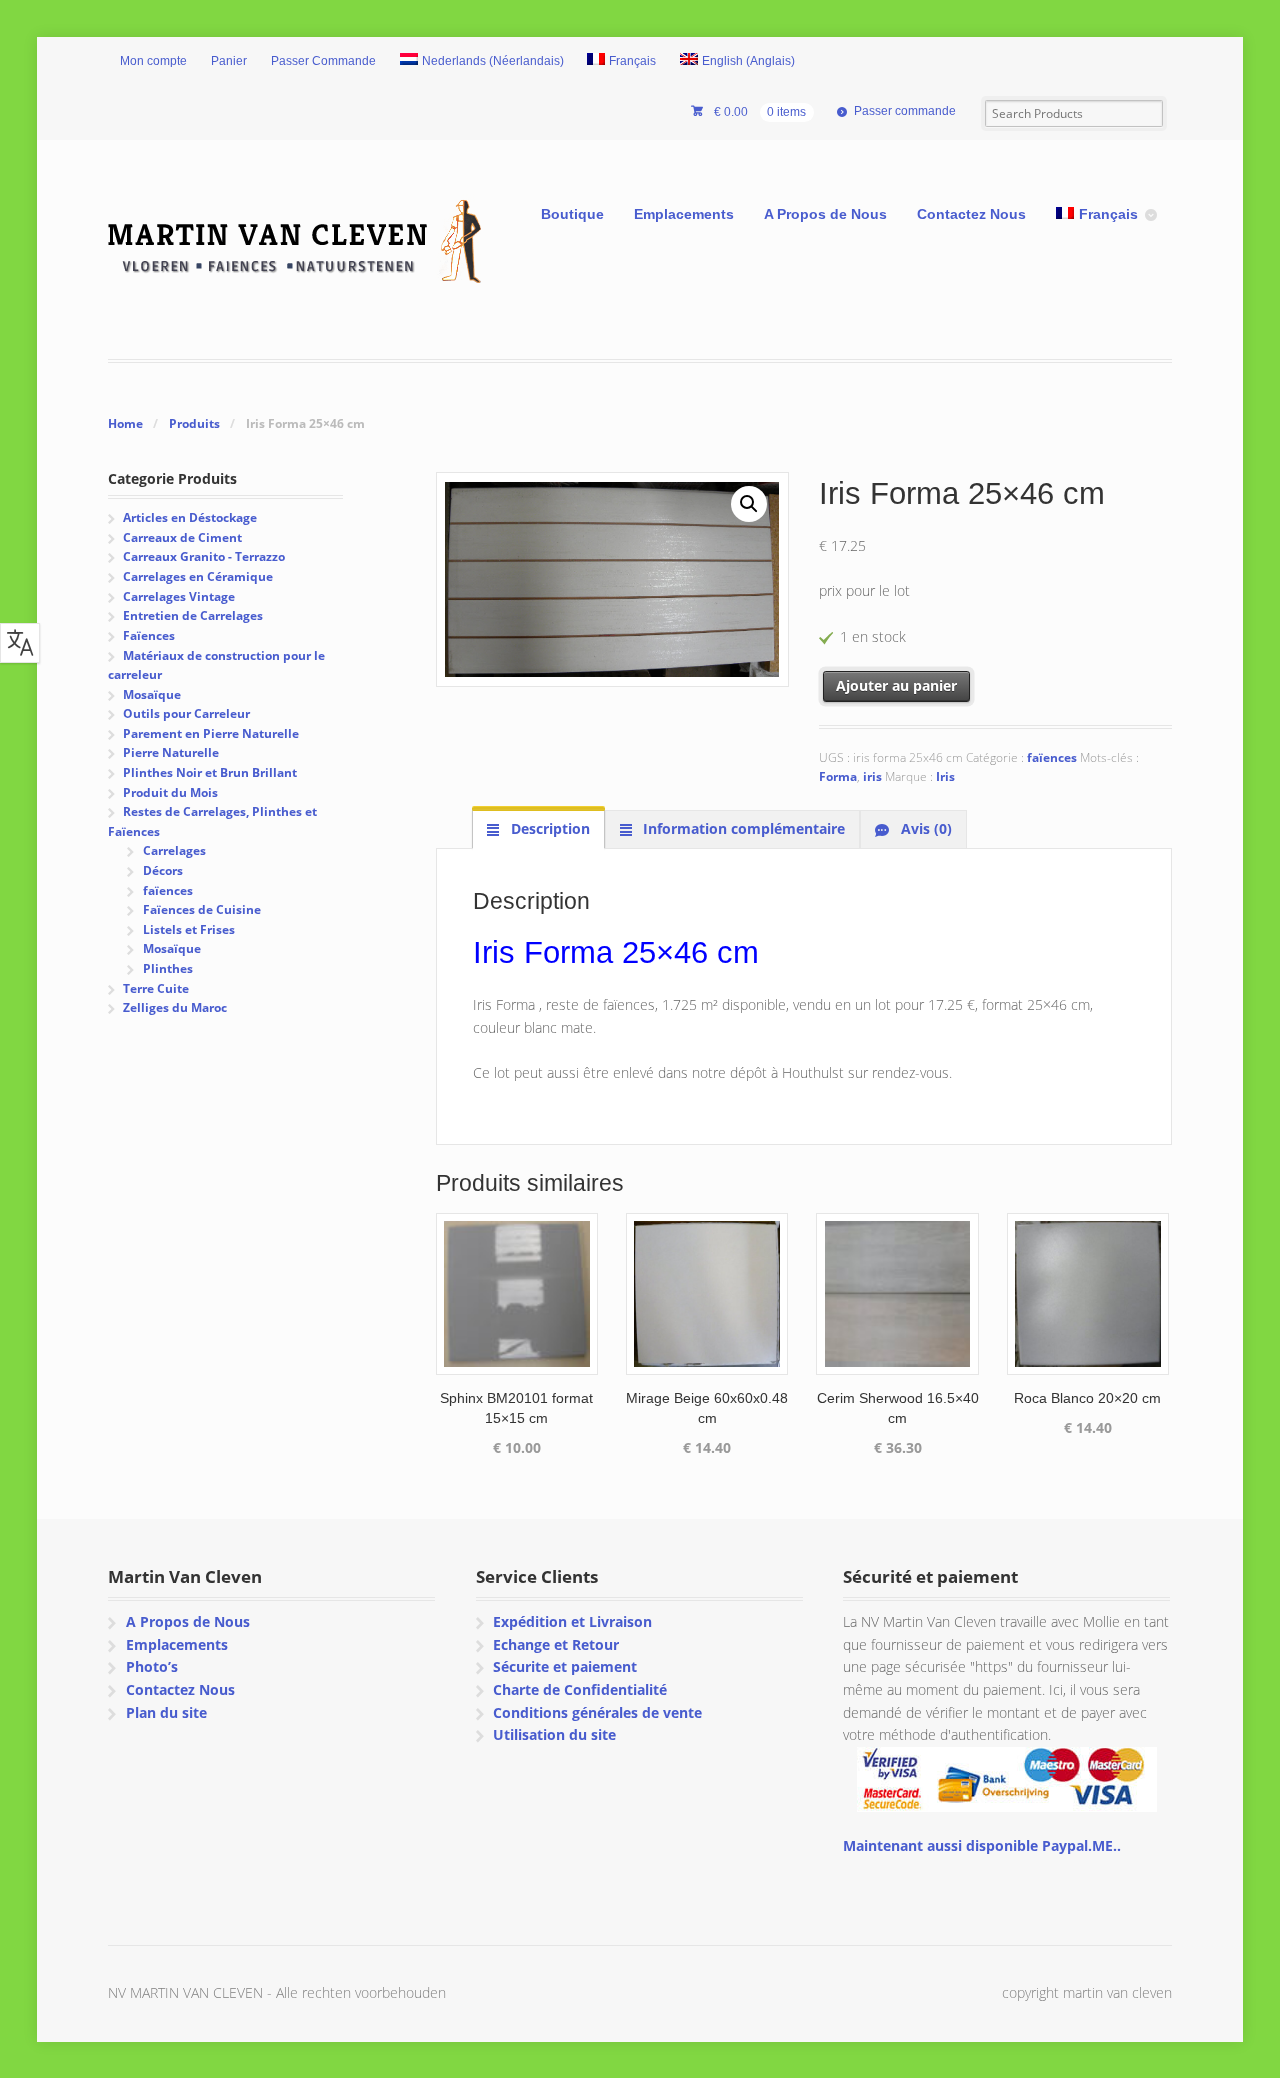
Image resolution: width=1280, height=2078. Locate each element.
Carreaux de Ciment (182, 537)
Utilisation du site (554, 1734)
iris (872, 776)
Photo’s (152, 1666)
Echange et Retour (556, 1644)
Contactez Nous (971, 214)
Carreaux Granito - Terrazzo (204, 556)
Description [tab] (548, 828)
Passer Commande (323, 61)
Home (125, 423)
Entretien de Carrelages (193, 615)
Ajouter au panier (896, 685)
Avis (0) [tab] (924, 828)
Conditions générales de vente (597, 1712)
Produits (194, 423)
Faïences (149, 635)
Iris (945, 776)
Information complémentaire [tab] (742, 828)
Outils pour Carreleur (186, 713)
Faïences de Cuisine (202, 909)
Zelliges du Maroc (175, 1007)
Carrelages (174, 850)
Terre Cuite (156, 988)
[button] (749, 504)
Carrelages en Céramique (198, 576)
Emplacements (684, 214)
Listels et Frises (189, 929)
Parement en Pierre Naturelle (211, 733)
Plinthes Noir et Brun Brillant (210, 772)
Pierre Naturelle (171, 752)
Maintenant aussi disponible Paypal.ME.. (982, 1845)
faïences (1052, 757)
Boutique (572, 214)
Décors (163, 870)
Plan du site (166, 1712)
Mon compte (153, 61)
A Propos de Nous (825, 214)
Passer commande (905, 111)
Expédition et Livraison (572, 1621)
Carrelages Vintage (179, 596)
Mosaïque (152, 694)
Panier (229, 61)
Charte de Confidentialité (580, 1689)
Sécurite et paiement (565, 1666)
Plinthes (168, 968)
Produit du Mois (170, 792)
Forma (838, 776)
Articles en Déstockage (190, 517)
